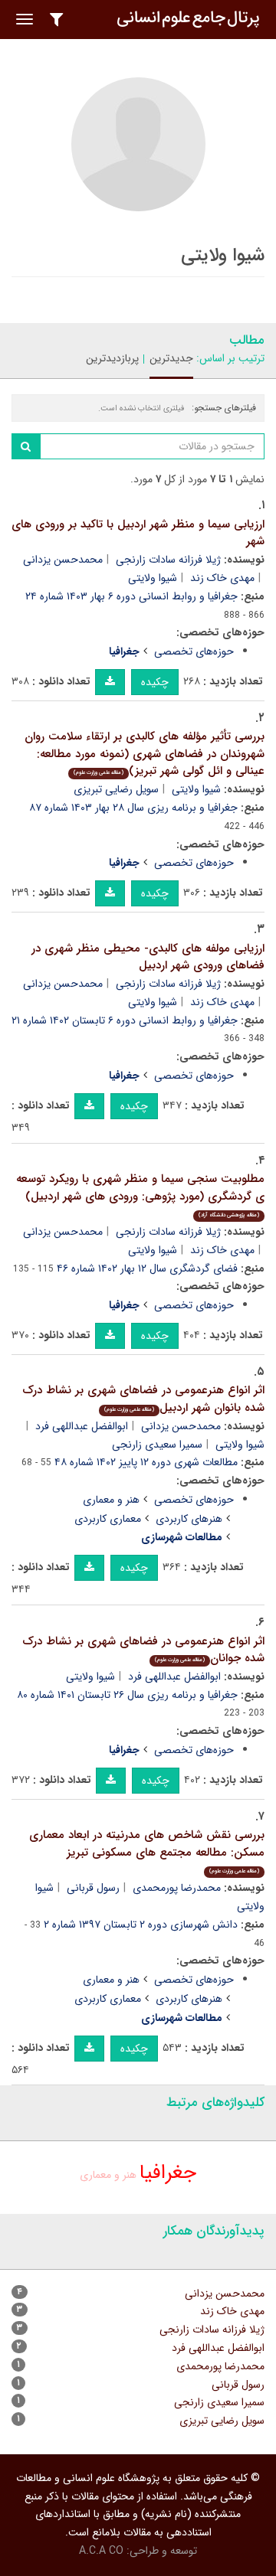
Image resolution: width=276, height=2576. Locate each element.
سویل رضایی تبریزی (116, 789)
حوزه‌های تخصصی (194, 651)
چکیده (155, 682)
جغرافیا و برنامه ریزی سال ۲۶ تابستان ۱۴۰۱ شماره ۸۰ (127, 1695)
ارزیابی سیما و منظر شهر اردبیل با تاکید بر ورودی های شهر (138, 533)
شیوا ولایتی (153, 578)
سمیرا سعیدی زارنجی (157, 1445)
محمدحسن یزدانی (63, 560)
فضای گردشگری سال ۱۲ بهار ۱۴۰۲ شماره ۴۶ (147, 1268)
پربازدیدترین (112, 358)
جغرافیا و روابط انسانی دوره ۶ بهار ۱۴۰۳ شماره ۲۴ (131, 596)
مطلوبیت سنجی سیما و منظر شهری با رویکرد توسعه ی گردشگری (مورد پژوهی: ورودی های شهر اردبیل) (140, 1195)
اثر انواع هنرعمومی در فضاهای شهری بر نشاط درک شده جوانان (143, 1650)
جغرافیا (168, 2173)
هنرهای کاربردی (189, 1519)
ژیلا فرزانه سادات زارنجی (168, 560)
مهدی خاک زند (222, 578)
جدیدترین (171, 358)
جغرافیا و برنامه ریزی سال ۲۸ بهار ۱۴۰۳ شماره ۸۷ (133, 808)
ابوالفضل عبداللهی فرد (82, 1426)
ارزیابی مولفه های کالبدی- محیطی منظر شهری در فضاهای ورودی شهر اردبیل (148, 957)
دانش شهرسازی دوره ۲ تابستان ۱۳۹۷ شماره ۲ (141, 1925)
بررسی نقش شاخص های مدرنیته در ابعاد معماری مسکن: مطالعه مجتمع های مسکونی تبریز (147, 1851)
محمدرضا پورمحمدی (177, 1888)
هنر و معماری (111, 1500)
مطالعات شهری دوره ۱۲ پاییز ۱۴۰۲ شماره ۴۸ (146, 1462)
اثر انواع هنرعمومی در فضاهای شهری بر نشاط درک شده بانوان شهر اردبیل (143, 1399)
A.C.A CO (101, 2551)
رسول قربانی (93, 1888)
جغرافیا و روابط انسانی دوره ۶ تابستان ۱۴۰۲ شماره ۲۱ (125, 1020)
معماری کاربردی (108, 1519)
